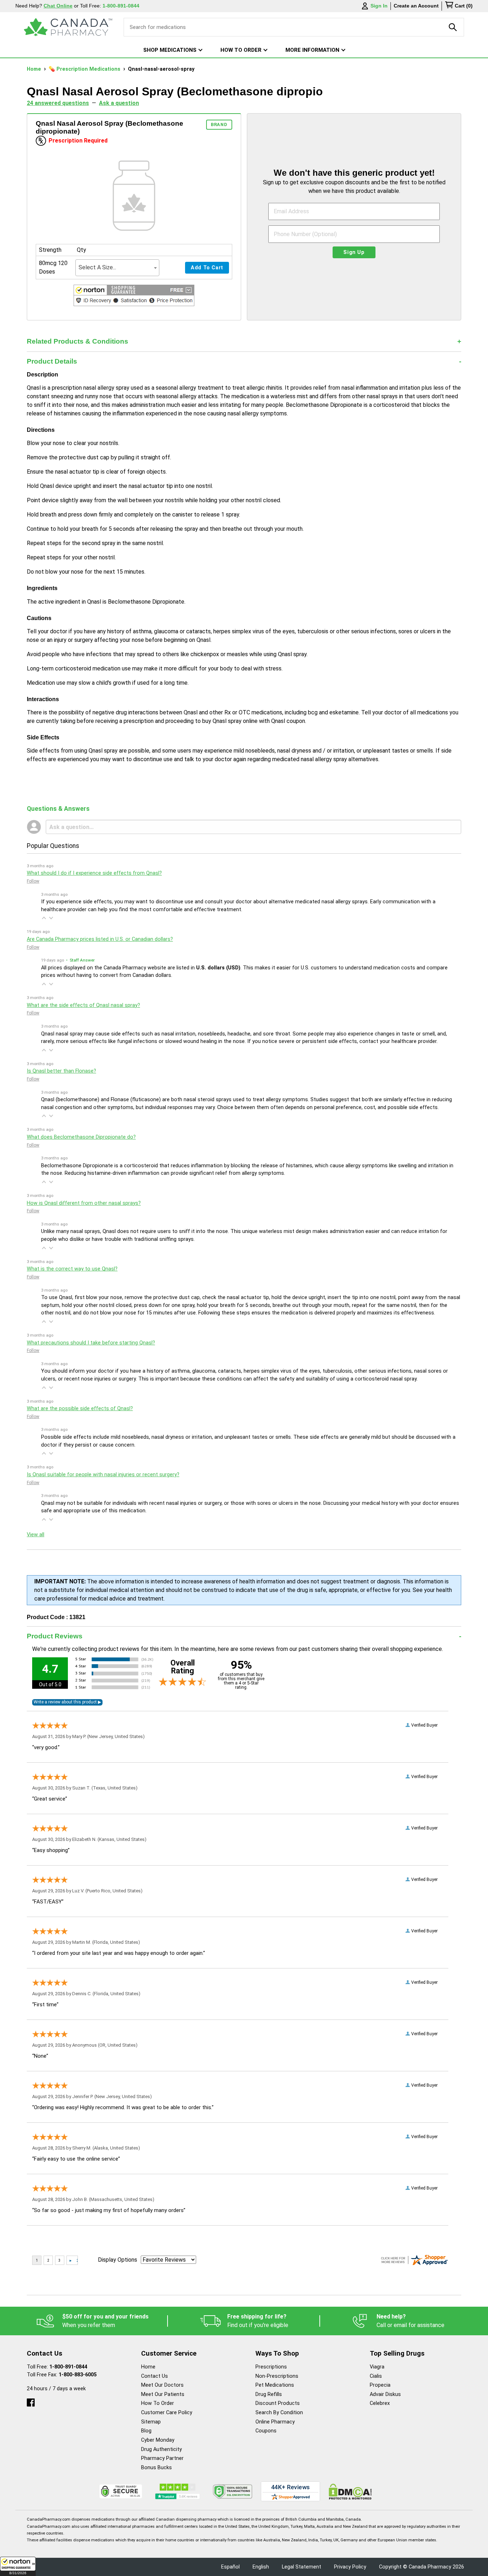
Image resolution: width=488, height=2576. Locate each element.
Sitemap (151, 2422)
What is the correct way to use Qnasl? (72, 1269)
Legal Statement (302, 2567)
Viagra (377, 2367)
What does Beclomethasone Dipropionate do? (81, 1137)
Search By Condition (279, 2413)
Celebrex (380, 2403)
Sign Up (354, 252)
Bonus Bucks (156, 2468)
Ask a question (119, 103)
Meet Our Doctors (162, 2385)
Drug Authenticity (161, 2449)
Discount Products (278, 2403)
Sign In (379, 6)
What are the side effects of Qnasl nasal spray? (83, 1005)
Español (230, 2567)
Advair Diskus (385, 2394)
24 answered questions (58, 103)
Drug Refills (269, 2394)
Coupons (266, 2431)
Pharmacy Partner (162, 2458)
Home (35, 69)
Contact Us (155, 2376)
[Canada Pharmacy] (68, 27)
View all (36, 1535)
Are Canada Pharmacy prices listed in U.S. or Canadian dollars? (100, 939)
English (261, 2567)
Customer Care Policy (167, 2413)
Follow (33, 881)
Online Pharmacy (275, 2422)
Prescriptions (271, 2367)
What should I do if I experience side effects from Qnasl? (94, 873)
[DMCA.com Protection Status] (350, 2492)
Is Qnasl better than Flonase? (61, 1071)
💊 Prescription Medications (85, 69)
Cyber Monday (158, 2440)
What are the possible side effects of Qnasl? (80, 1409)
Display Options (118, 2260)
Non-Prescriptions (277, 2376)
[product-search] (453, 27)
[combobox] (117, 268)
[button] (18, 2566)
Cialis (376, 2376)
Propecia (380, 2385)
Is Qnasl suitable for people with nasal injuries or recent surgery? (103, 1475)
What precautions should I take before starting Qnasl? (91, 1343)
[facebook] (31, 2401)
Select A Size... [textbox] (97, 267)
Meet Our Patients (163, 2394)
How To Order (158, 2403)
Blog (146, 2431)
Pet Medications (275, 2385)
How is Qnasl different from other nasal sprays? (84, 1203)
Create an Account (416, 6)
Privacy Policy (350, 2567)
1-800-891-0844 (68, 2367)
